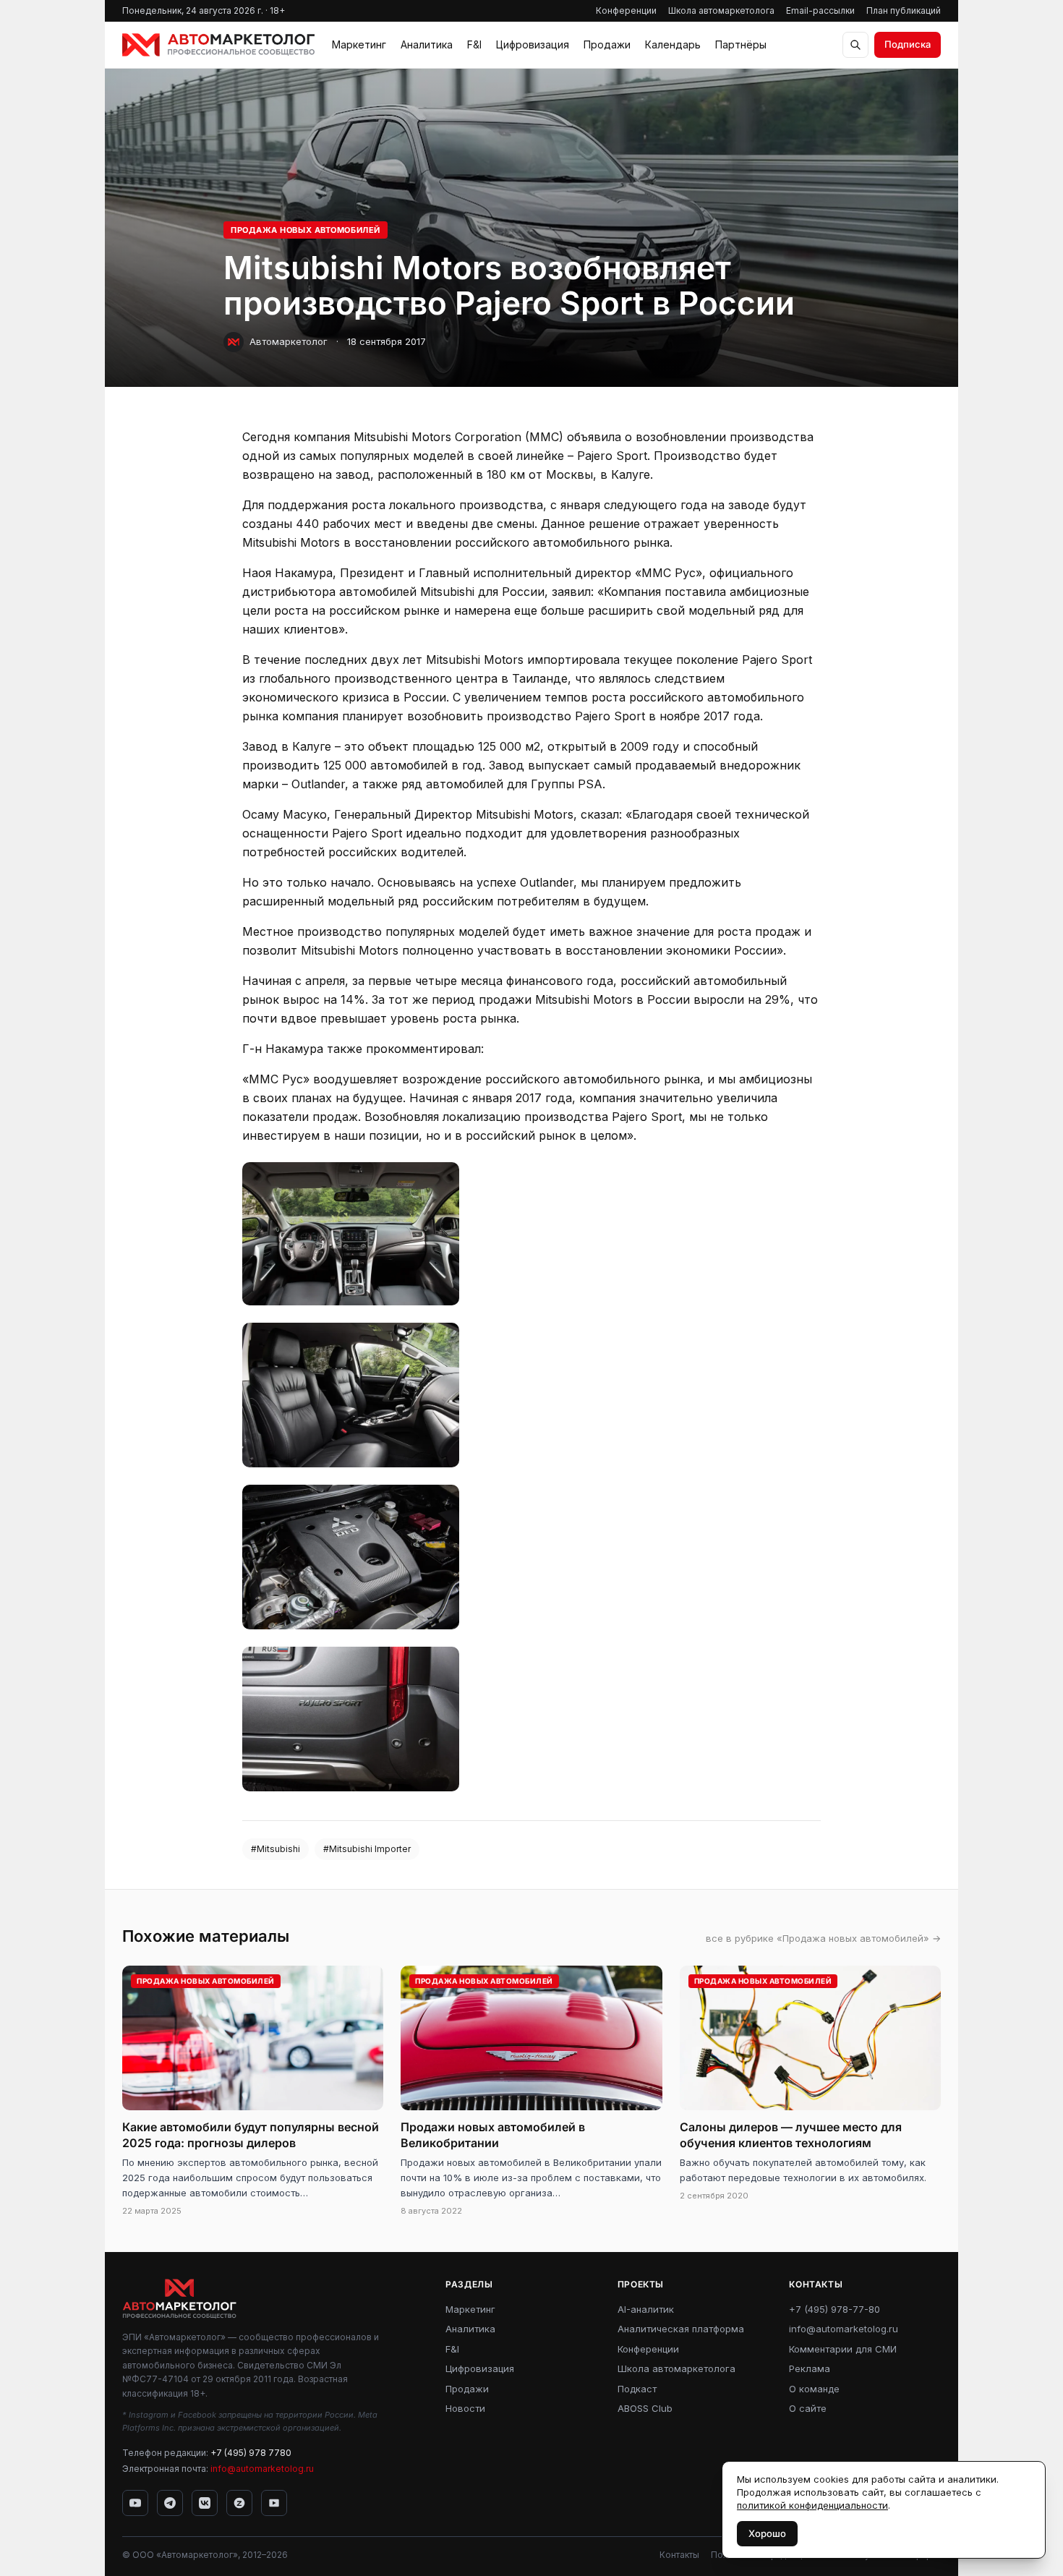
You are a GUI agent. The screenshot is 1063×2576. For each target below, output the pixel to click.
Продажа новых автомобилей (306, 230)
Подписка (908, 44)
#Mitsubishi (276, 1849)
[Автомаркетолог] (218, 45)
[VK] (205, 2503)
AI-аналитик (646, 2309)
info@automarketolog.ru (262, 2469)
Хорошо (767, 2533)
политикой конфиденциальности (812, 2505)
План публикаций (904, 10)
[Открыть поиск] (855, 45)
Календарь (673, 44)
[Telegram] (170, 2503)
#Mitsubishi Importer (367, 1849)
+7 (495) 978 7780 (251, 2453)
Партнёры (741, 44)
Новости (465, 2408)
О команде (814, 2389)
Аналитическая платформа (681, 2329)
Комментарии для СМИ (843, 2349)
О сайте (808, 2408)
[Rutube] (274, 2503)
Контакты (679, 2555)
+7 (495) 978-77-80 (834, 2309)
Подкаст (637, 2389)
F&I (474, 44)
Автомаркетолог (289, 341)
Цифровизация (533, 44)
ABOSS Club (645, 2408)
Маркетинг (359, 44)
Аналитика (427, 44)
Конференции (626, 10)
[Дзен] (239, 2503)
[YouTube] (135, 2503)
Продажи (607, 44)
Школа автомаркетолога (721, 10)
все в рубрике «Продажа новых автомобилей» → (823, 1938)
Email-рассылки (820, 10)
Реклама (810, 2368)
